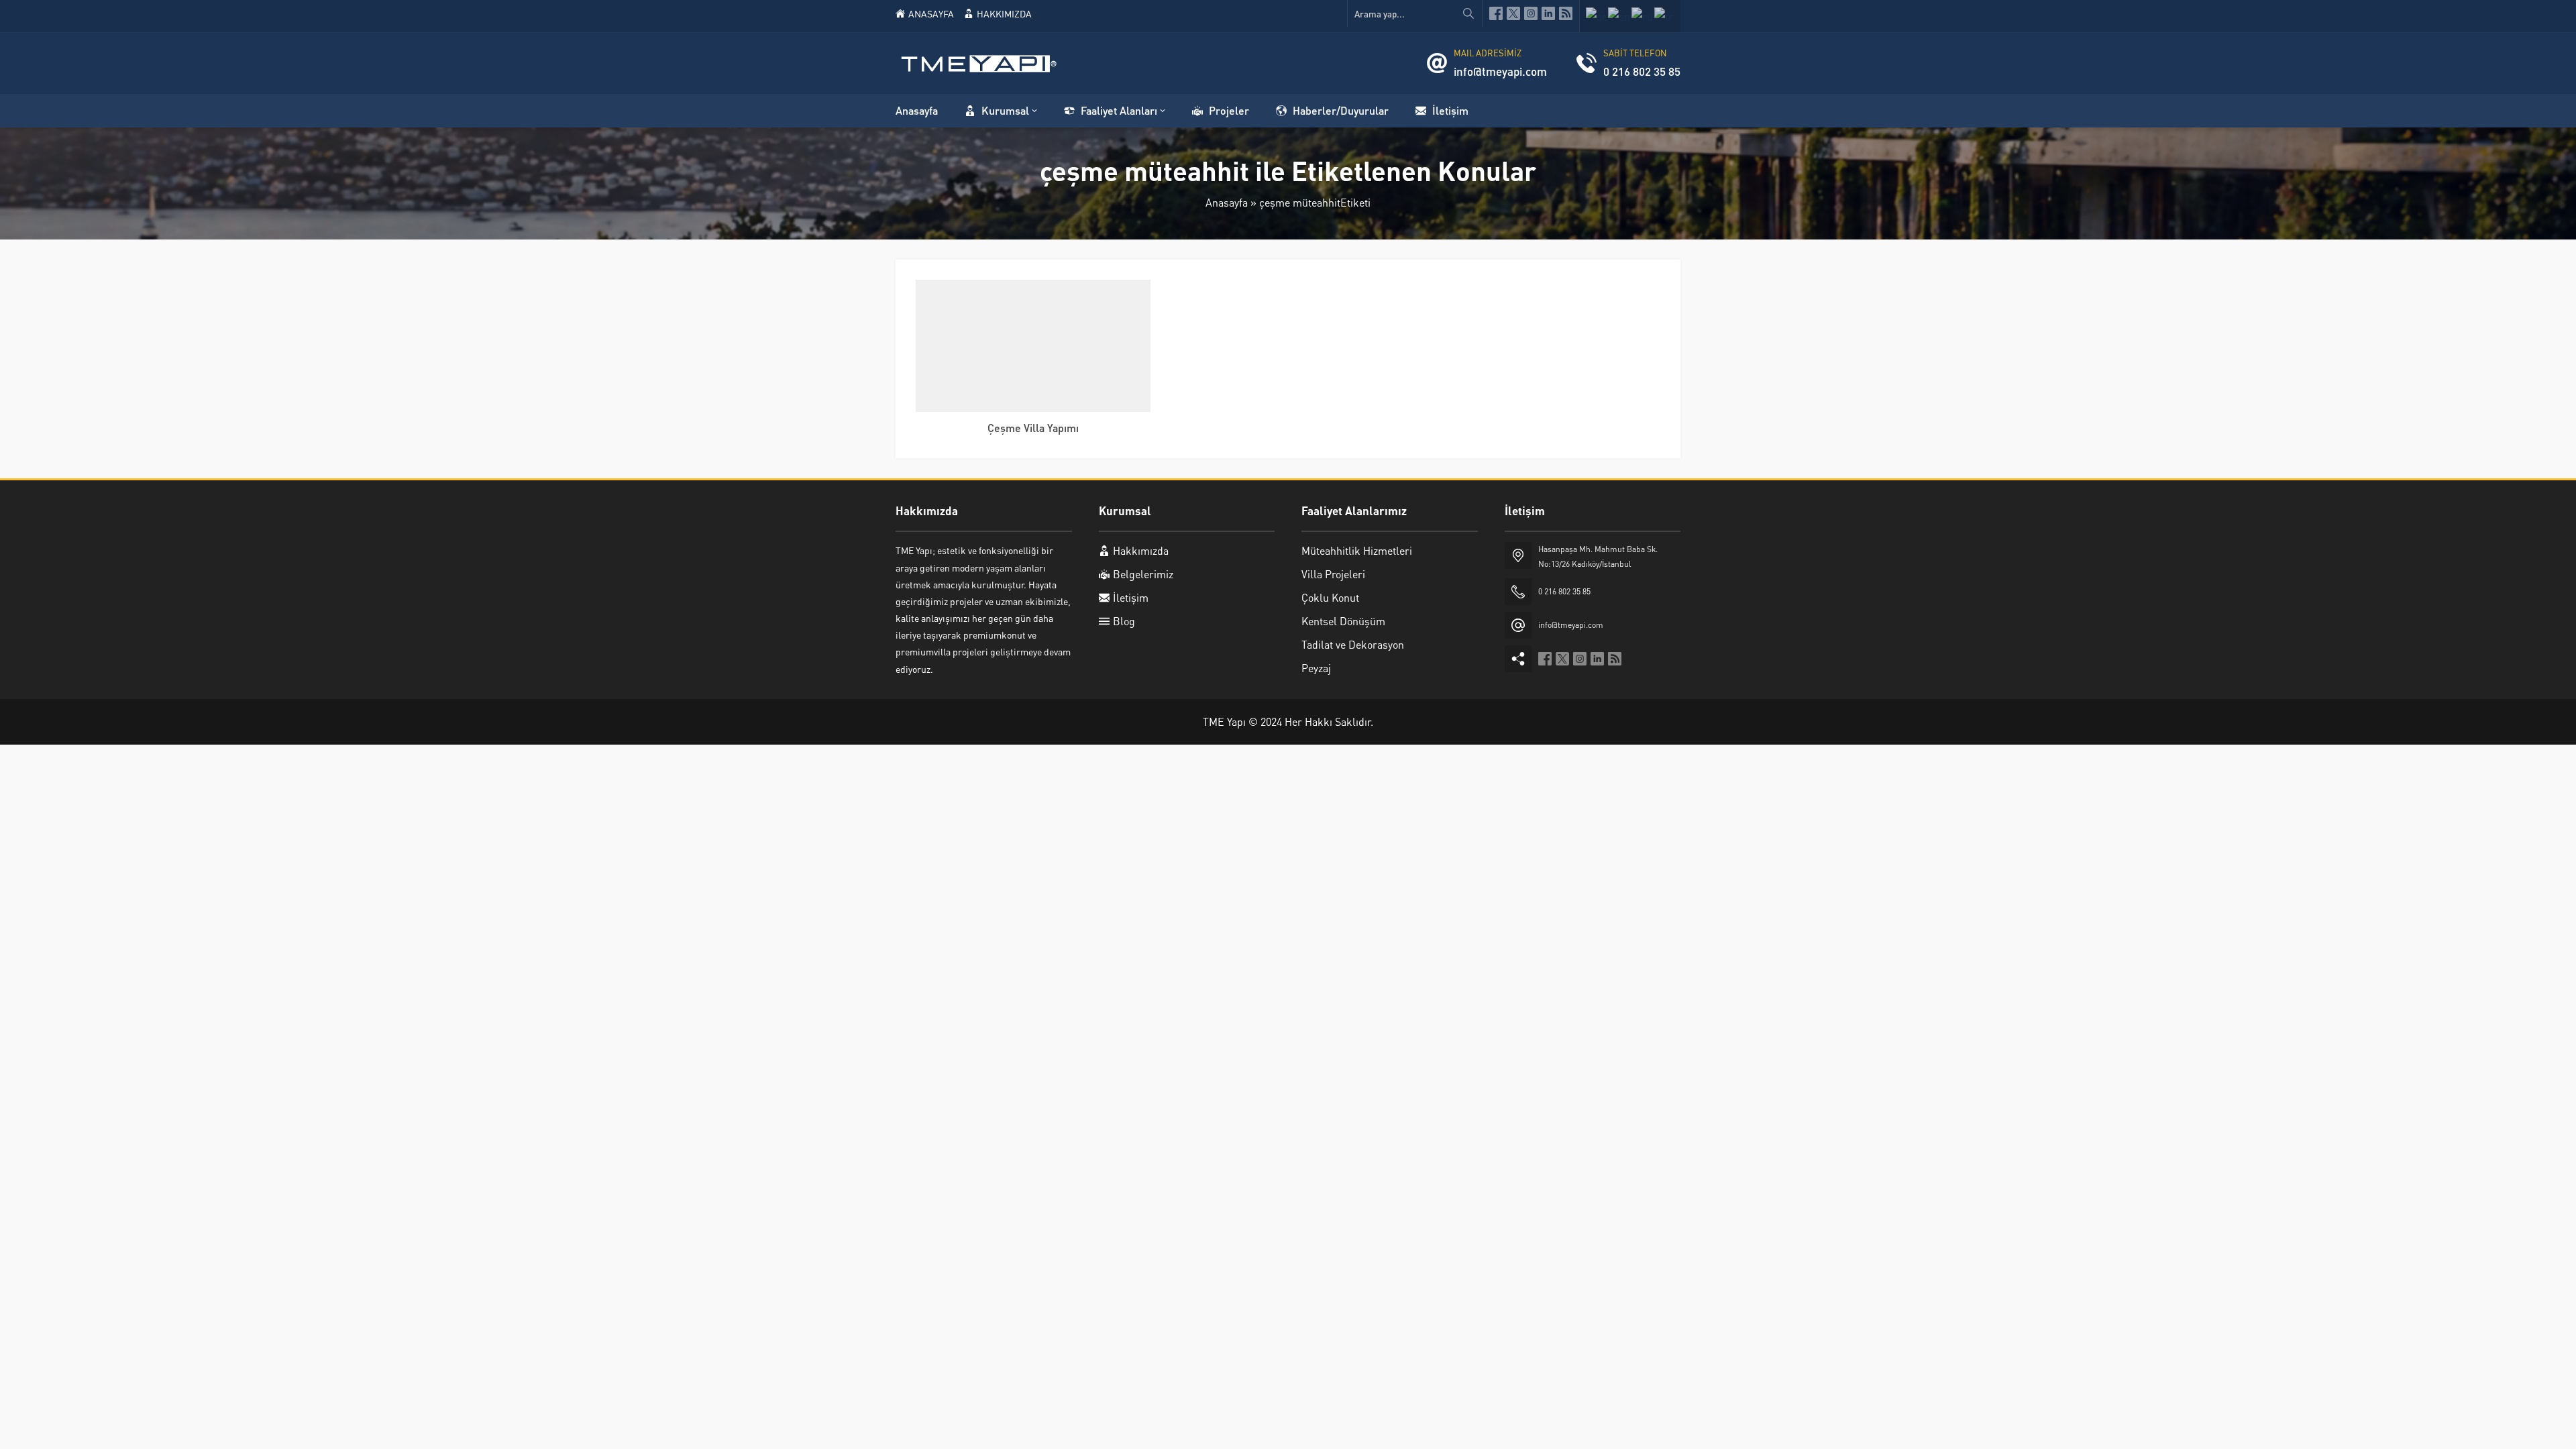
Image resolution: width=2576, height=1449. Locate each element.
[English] (1620, 16)
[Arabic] (1597, 16)
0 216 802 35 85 (1642, 71)
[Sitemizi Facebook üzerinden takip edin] (1496, 13)
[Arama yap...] (1468, 13)
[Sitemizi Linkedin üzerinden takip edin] (1548, 13)
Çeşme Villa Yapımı (1033, 428)
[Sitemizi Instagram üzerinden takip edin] (1531, 13)
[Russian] (1643, 16)
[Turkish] (1664, 16)
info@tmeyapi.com (1500, 71)
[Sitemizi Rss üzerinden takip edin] (1566, 13)
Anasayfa (1227, 202)
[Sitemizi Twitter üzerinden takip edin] (1513, 13)
